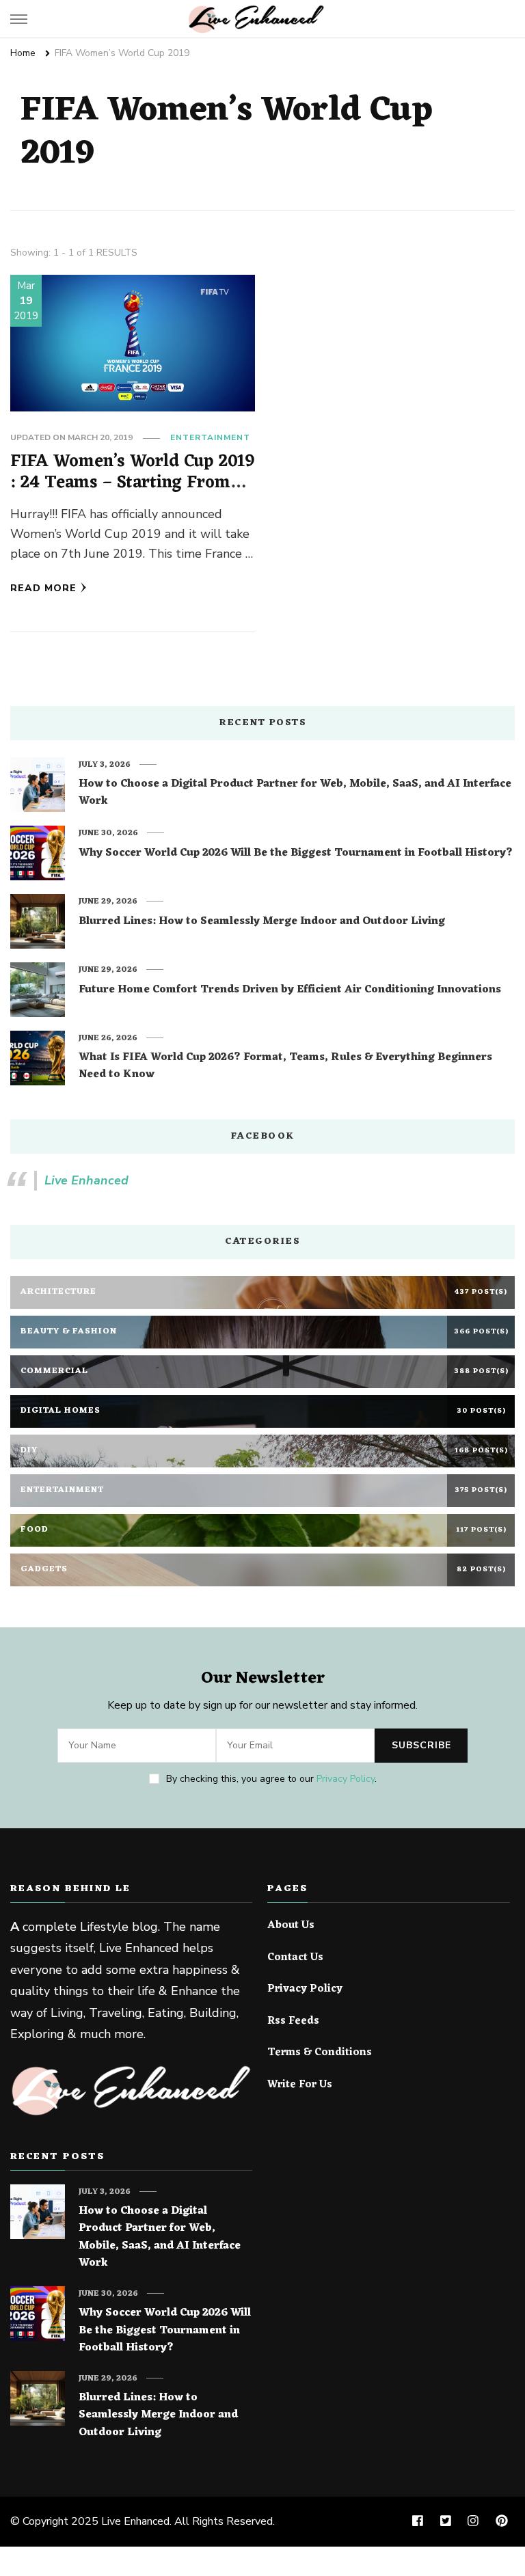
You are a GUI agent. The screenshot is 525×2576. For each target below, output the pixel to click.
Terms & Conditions (320, 2053)
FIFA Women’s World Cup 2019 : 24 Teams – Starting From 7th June (132, 483)
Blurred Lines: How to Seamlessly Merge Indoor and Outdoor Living (262, 922)
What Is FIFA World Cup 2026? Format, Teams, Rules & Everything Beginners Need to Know (285, 1067)
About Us (291, 1926)
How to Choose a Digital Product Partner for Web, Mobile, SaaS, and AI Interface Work (295, 793)
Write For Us (300, 2085)
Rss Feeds (293, 2022)
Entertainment (210, 437)
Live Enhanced (86, 1180)
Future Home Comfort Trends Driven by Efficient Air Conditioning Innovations (290, 990)
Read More (43, 588)
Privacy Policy (346, 1779)
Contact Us (295, 1958)
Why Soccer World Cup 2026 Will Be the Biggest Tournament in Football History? (296, 854)
